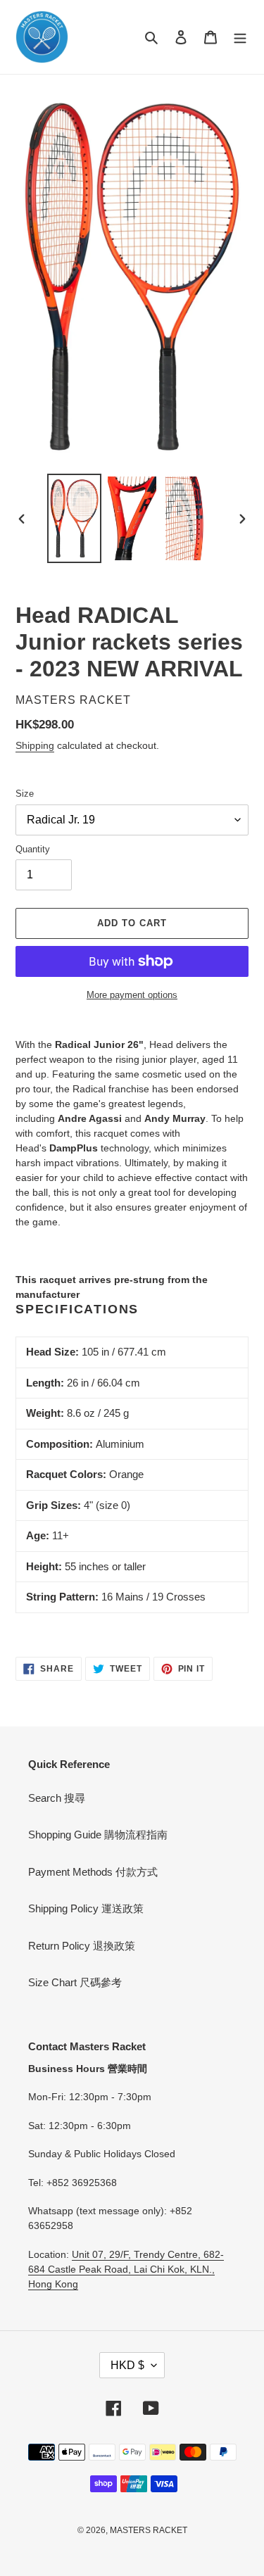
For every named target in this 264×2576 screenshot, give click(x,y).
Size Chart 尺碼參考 (75, 1982)
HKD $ (127, 2365)
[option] (75, 518)
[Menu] (240, 37)
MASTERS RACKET (149, 2530)
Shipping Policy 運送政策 (86, 1908)
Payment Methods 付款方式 (93, 1872)
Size (25, 794)
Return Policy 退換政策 (82, 1946)
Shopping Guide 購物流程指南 (98, 1835)
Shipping (35, 745)
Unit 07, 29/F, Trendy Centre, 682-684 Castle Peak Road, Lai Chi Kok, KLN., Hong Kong (126, 2269)
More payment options (132, 995)
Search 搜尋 (57, 1798)
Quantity (33, 849)
